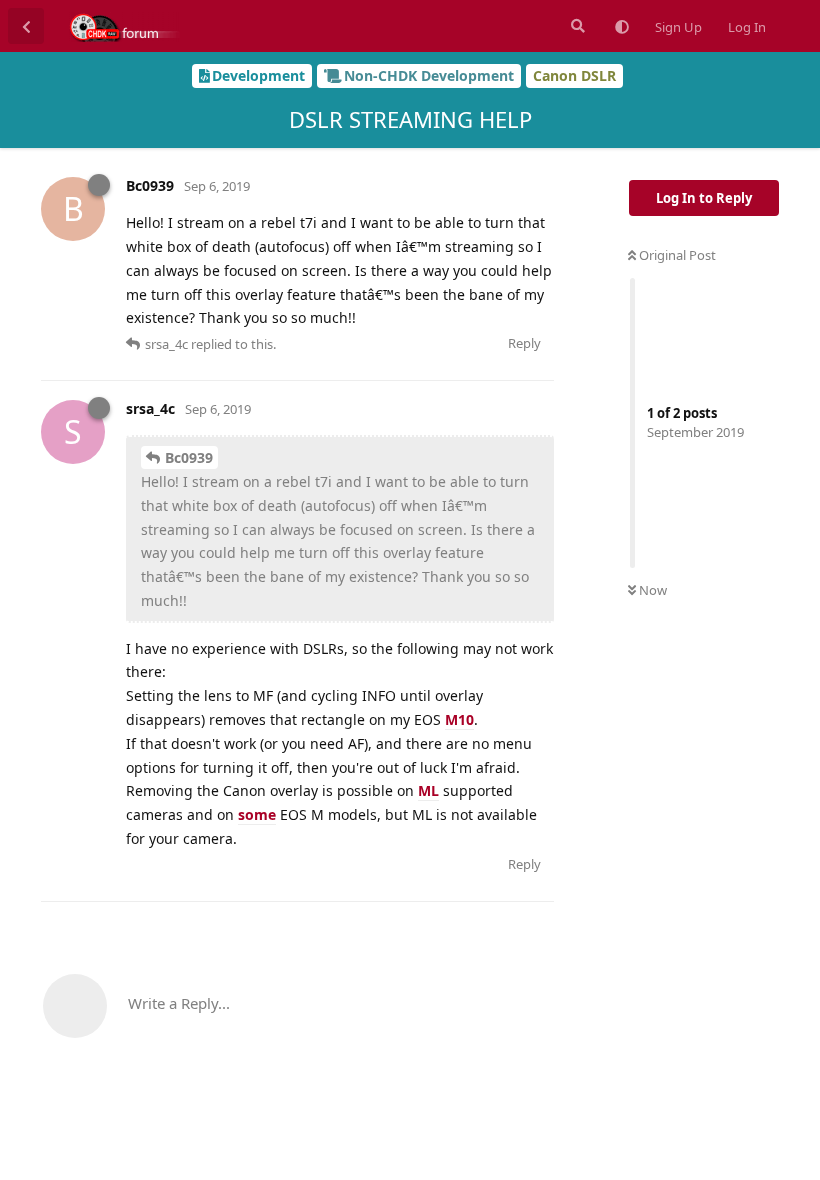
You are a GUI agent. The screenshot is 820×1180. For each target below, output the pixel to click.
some (257, 814)
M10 (459, 719)
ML (428, 790)
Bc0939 (189, 457)
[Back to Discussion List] (26, 26)
